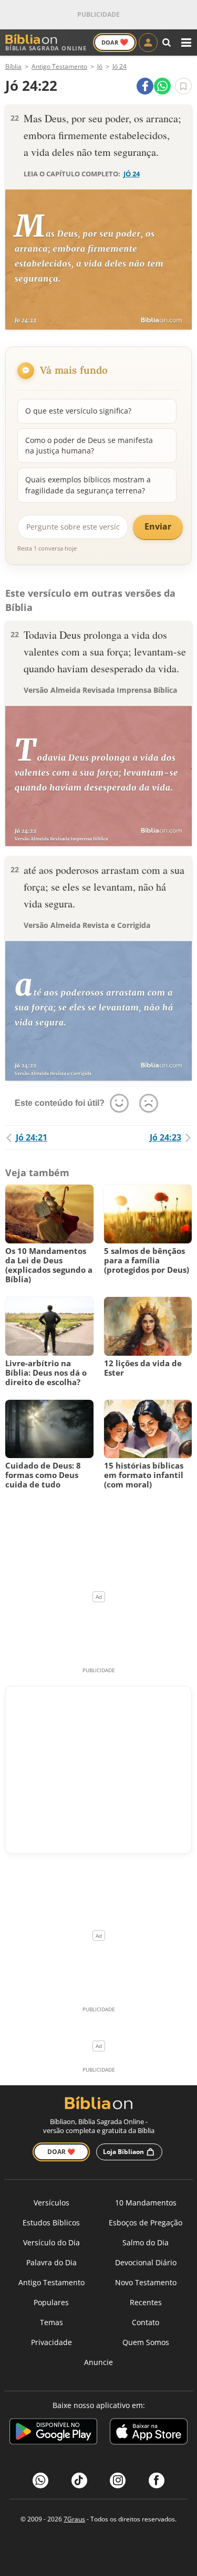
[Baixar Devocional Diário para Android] (53, 2433)
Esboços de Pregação (146, 2223)
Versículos (51, 2203)
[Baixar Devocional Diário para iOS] (149, 2433)
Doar (115, 42)
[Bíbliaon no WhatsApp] (40, 2480)
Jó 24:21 (32, 1137)
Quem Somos (146, 2342)
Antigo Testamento (51, 2282)
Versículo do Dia (51, 2242)
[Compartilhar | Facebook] (145, 86)
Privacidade (51, 2342)
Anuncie (98, 2362)
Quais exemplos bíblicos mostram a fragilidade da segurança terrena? (88, 485)
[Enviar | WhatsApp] (162, 86)
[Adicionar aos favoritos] (183, 86)
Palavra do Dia (51, 2262)
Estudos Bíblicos (51, 2223)
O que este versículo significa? (78, 411)
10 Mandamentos (146, 2203)
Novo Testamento (146, 2282)
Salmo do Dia (146, 2242)
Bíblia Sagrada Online (46, 48)
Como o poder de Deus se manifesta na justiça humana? (89, 445)
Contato (146, 2322)
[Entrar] (148, 43)
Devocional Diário (146, 2262)
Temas (51, 2322)
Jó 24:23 (165, 1137)
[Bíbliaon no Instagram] (118, 2480)
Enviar (158, 526)
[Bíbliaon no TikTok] (79, 2480)
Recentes (146, 2302)
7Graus (74, 2519)
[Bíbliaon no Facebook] (157, 2480)
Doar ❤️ (61, 2152)
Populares (51, 2302)
